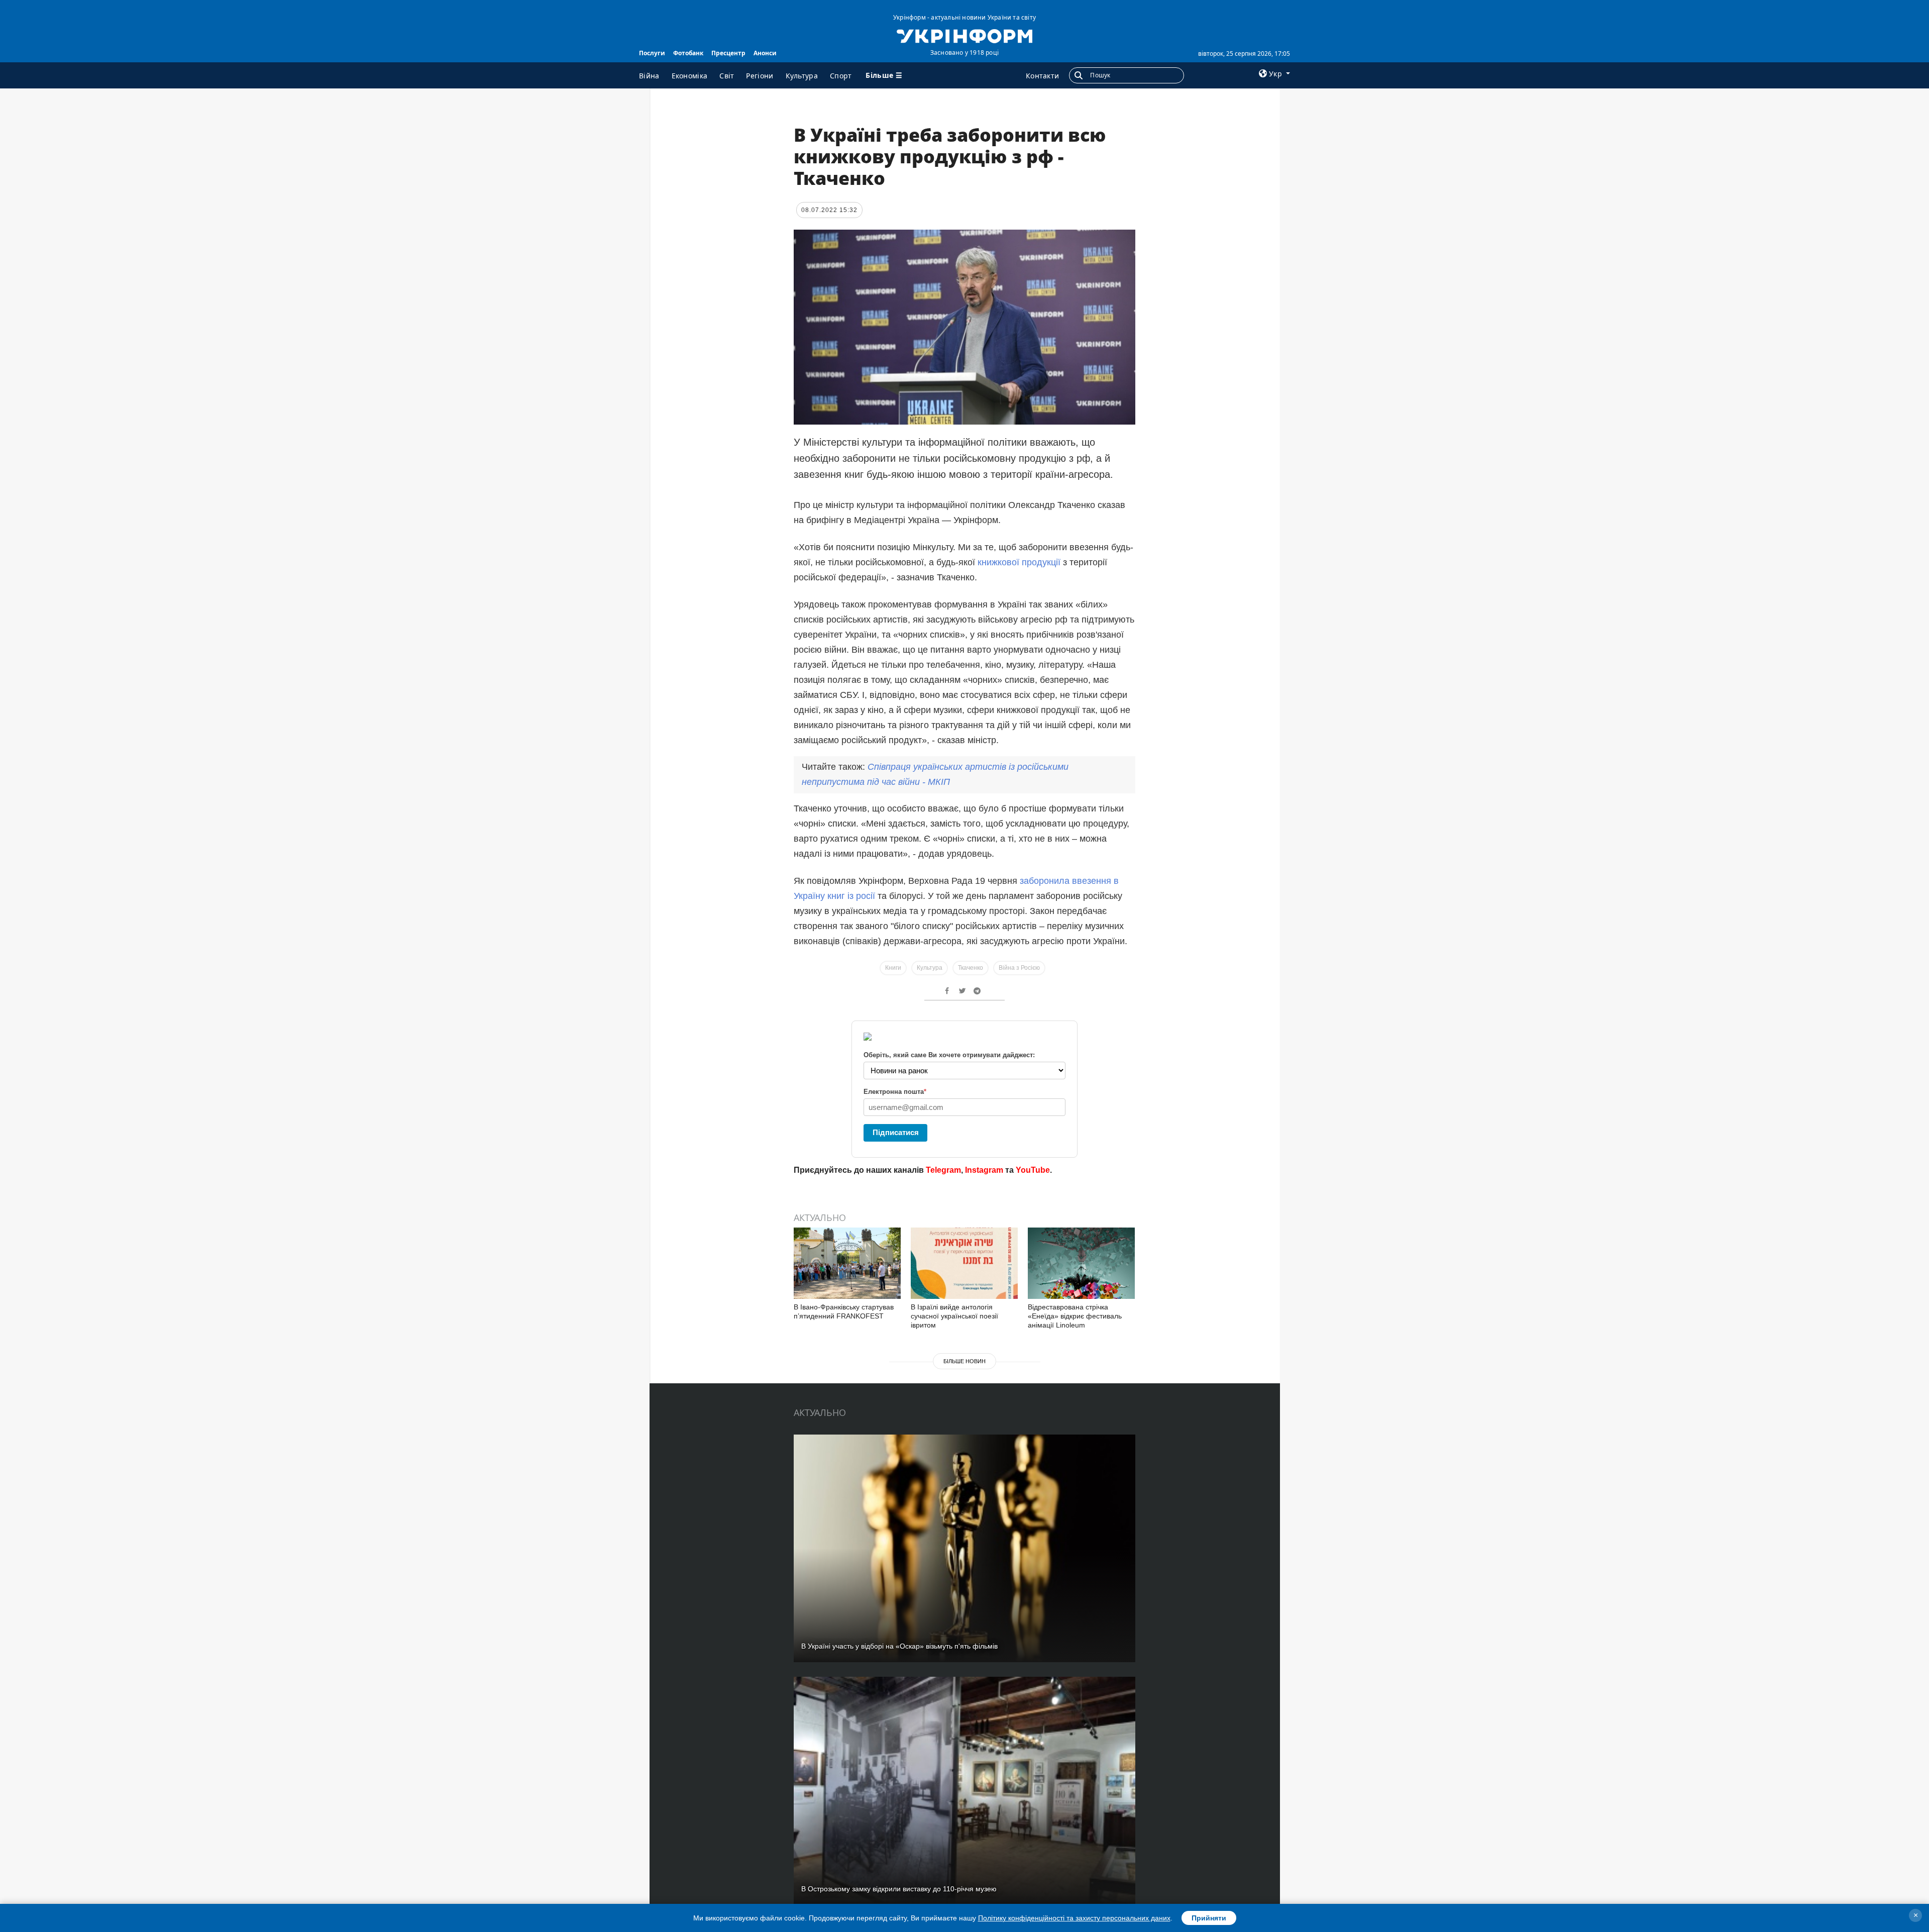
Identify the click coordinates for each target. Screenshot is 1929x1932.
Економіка (690, 76)
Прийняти (1209, 1918)
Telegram (943, 1170)
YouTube (1033, 1170)
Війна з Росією (1019, 968)
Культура (802, 76)
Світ (727, 76)
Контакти (1042, 76)
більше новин (964, 1361)
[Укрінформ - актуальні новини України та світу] (964, 35)
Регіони (760, 76)
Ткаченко (971, 968)
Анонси (765, 53)
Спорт (841, 76)
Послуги (652, 53)
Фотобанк (688, 53)
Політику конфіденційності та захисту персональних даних (1074, 1918)
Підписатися (896, 1132)
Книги (893, 968)
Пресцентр (728, 53)
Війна (649, 76)
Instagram (984, 1170)
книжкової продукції (1020, 562)
